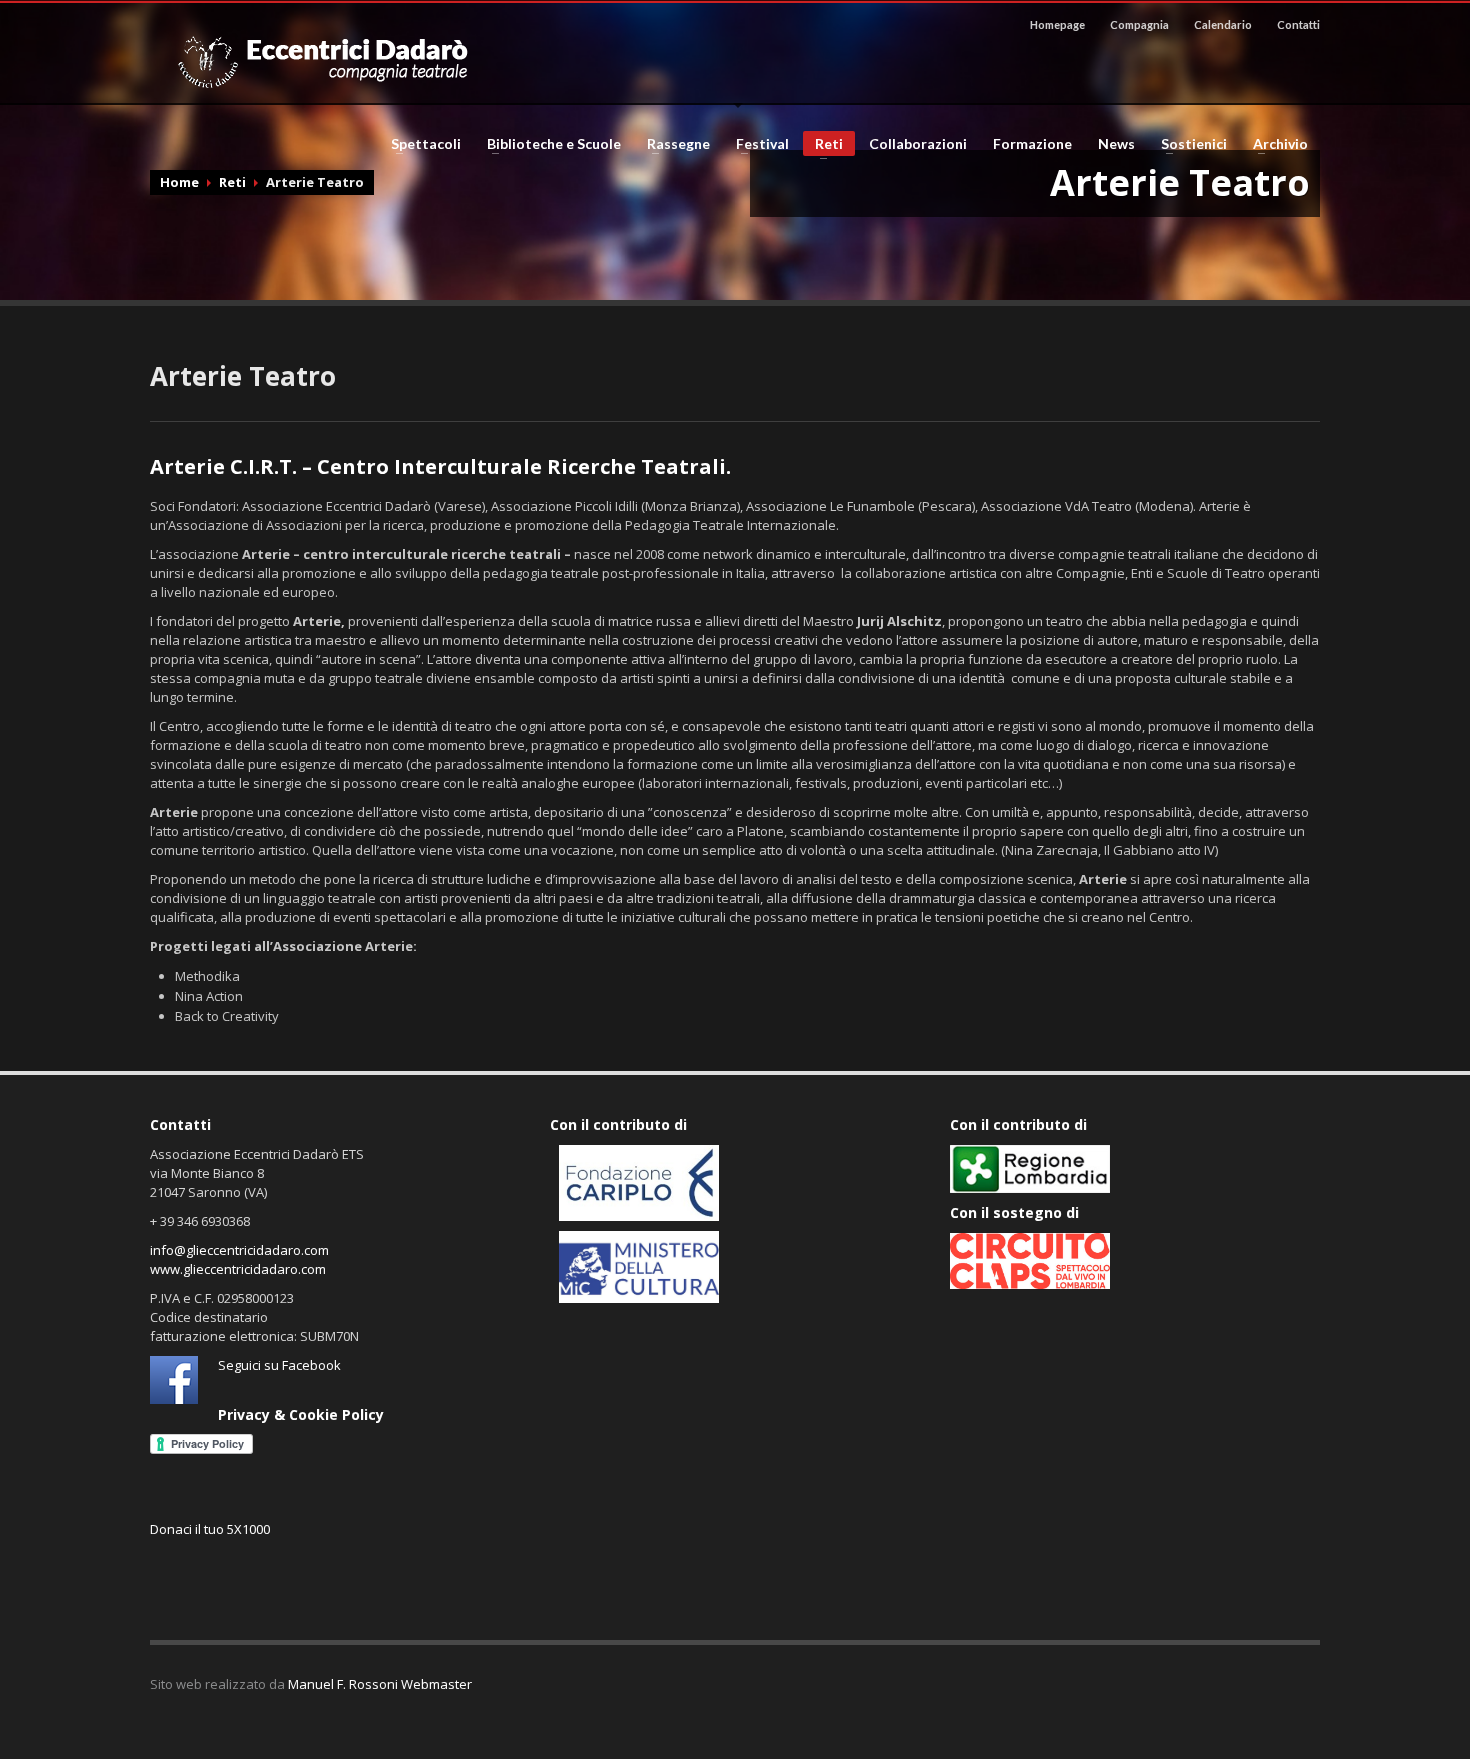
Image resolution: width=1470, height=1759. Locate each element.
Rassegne (672, 144)
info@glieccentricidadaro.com (239, 1250)
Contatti (1298, 24)
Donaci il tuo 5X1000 (210, 1529)
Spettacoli (420, 144)
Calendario (1223, 24)
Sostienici (1188, 144)
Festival (756, 144)
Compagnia (1139, 24)
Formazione (1032, 144)
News (1116, 144)
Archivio (1274, 144)
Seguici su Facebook (279, 1365)
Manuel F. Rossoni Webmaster (380, 1684)
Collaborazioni (918, 144)
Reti (823, 145)
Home (179, 182)
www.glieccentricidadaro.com (238, 1269)
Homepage (1057, 24)
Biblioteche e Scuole (548, 144)
